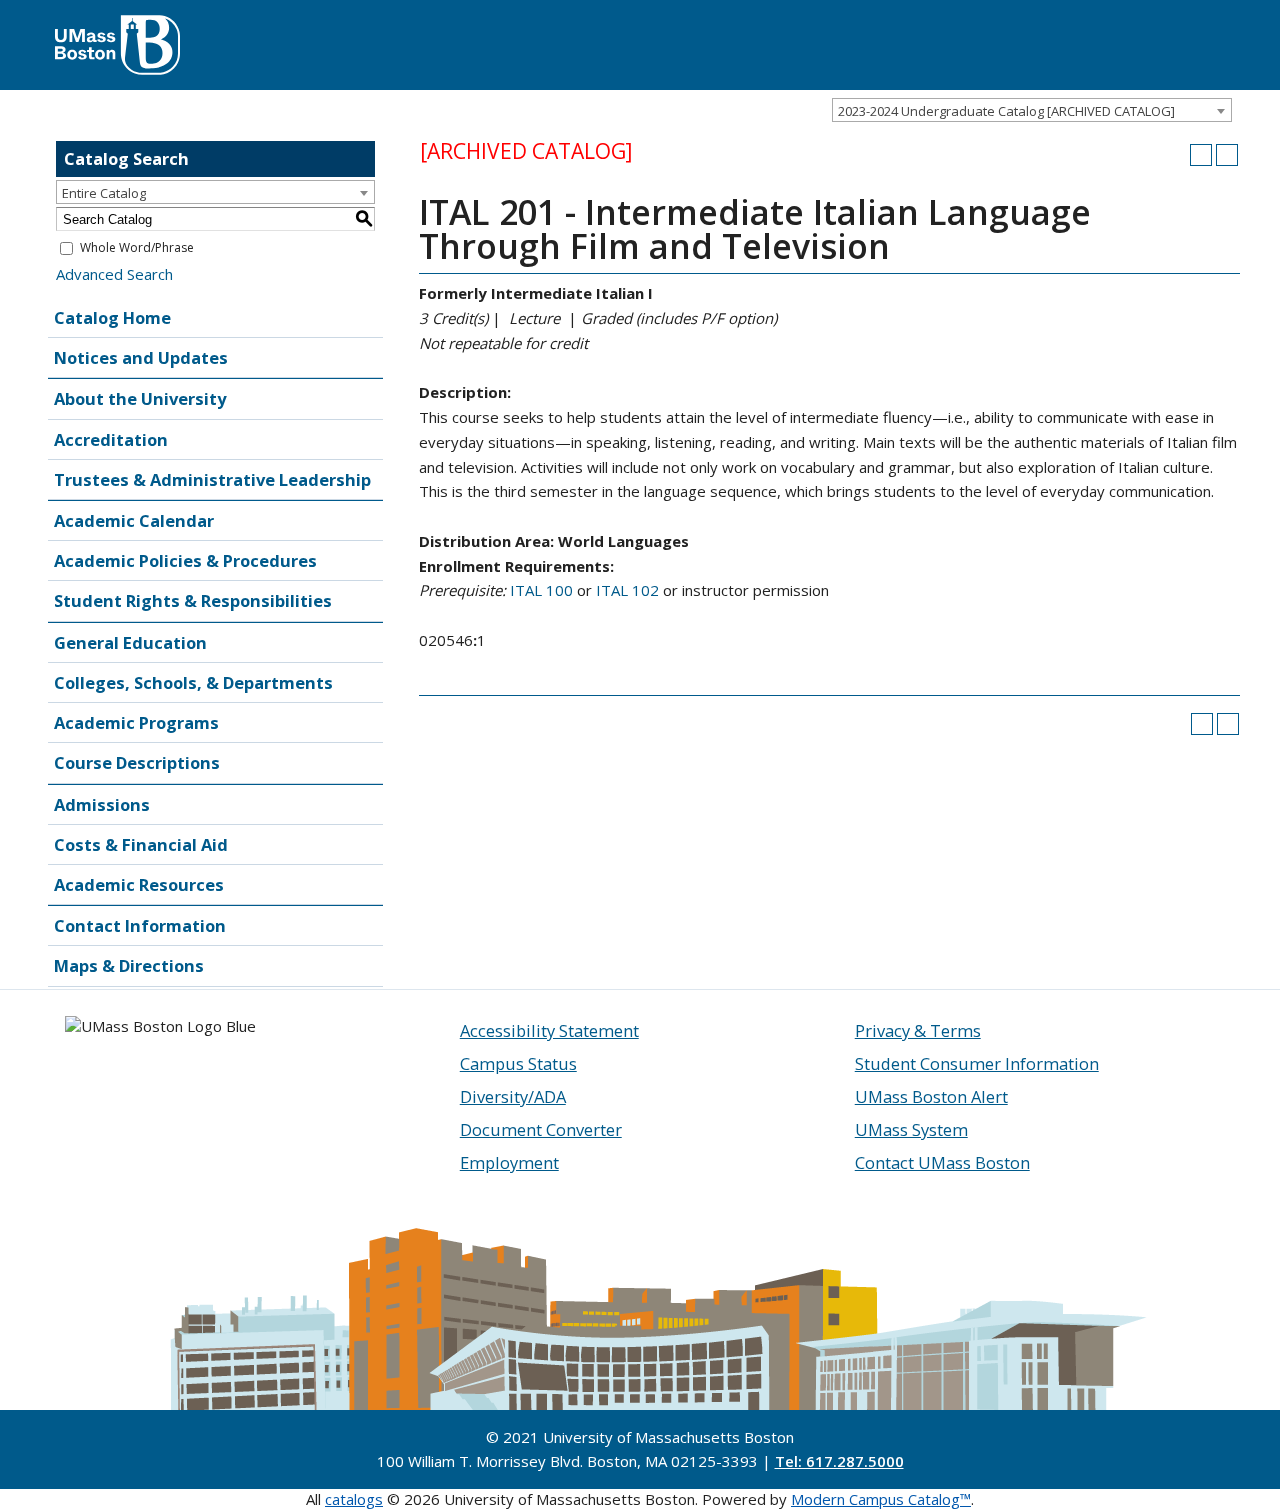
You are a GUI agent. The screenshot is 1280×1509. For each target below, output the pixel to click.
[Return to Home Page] (117, 25)
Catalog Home (112, 317)
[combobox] (1032, 110)
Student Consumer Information (977, 1063)
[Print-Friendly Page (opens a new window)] (1201, 155)
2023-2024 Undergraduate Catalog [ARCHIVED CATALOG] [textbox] (1006, 111)
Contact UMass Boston (942, 1162)
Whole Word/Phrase (137, 247)
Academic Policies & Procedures (185, 560)
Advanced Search (114, 274)
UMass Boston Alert (931, 1096)
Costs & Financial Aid (141, 844)
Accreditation (111, 439)
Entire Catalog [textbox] (104, 193)
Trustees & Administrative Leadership (212, 479)
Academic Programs (136, 722)
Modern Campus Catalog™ (881, 1499)
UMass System (911, 1129)
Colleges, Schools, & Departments (193, 682)
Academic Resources (139, 884)
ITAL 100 (541, 590)
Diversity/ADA (513, 1096)
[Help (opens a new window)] (1227, 155)
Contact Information (140, 925)
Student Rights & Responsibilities (193, 600)
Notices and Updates (141, 357)
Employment (509, 1162)
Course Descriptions (137, 762)
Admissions (102, 804)
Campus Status (518, 1063)
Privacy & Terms (918, 1030)
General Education (130, 642)
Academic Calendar (134, 520)
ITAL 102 (627, 590)
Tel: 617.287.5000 (839, 1461)
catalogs (354, 1499)
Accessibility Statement (549, 1030)
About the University (140, 398)
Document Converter (541, 1129)
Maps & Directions (129, 965)
